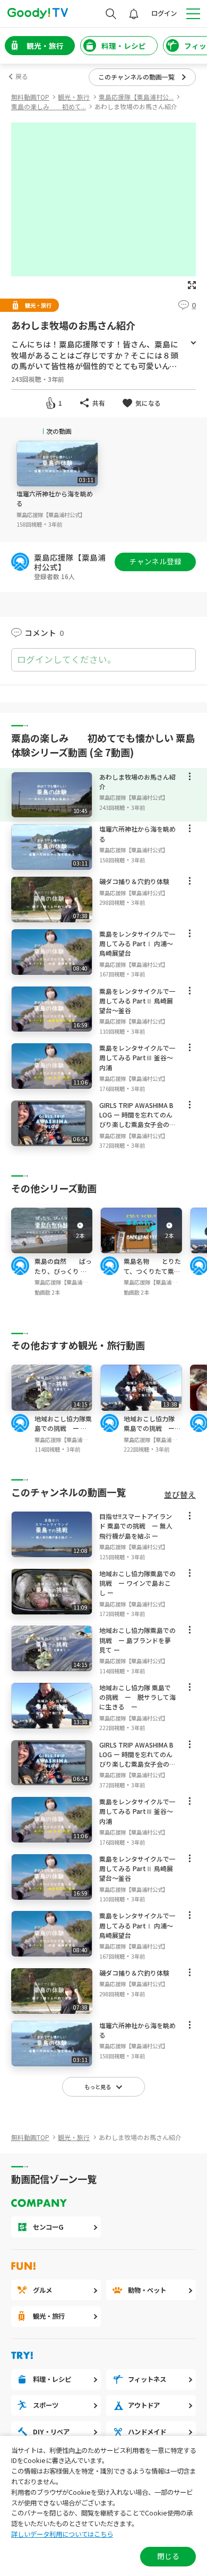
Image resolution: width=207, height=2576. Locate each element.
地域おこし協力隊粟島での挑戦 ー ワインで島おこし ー (137, 1583)
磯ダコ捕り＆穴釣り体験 (134, 881)
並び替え (180, 1495)
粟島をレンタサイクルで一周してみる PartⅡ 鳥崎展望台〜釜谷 (137, 1001)
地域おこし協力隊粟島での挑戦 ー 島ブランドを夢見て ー (63, 1433)
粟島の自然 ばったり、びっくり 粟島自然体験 (63, 1270)
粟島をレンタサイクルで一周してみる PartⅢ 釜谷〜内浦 (137, 1057)
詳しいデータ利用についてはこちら (62, 2534)
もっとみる (193, 343)
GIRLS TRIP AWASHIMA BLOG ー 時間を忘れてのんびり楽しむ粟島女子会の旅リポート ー (137, 1120)
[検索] (111, 14)
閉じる (168, 2556)
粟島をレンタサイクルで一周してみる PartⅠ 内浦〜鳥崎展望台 (137, 943)
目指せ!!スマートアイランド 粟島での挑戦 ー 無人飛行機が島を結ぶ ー (136, 1526)
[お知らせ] (134, 14)
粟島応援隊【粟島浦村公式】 (51, 515)
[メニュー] (189, 779)
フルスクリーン (192, 285)
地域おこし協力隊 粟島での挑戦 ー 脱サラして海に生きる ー (152, 1433)
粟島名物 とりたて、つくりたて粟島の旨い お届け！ (152, 1270)
